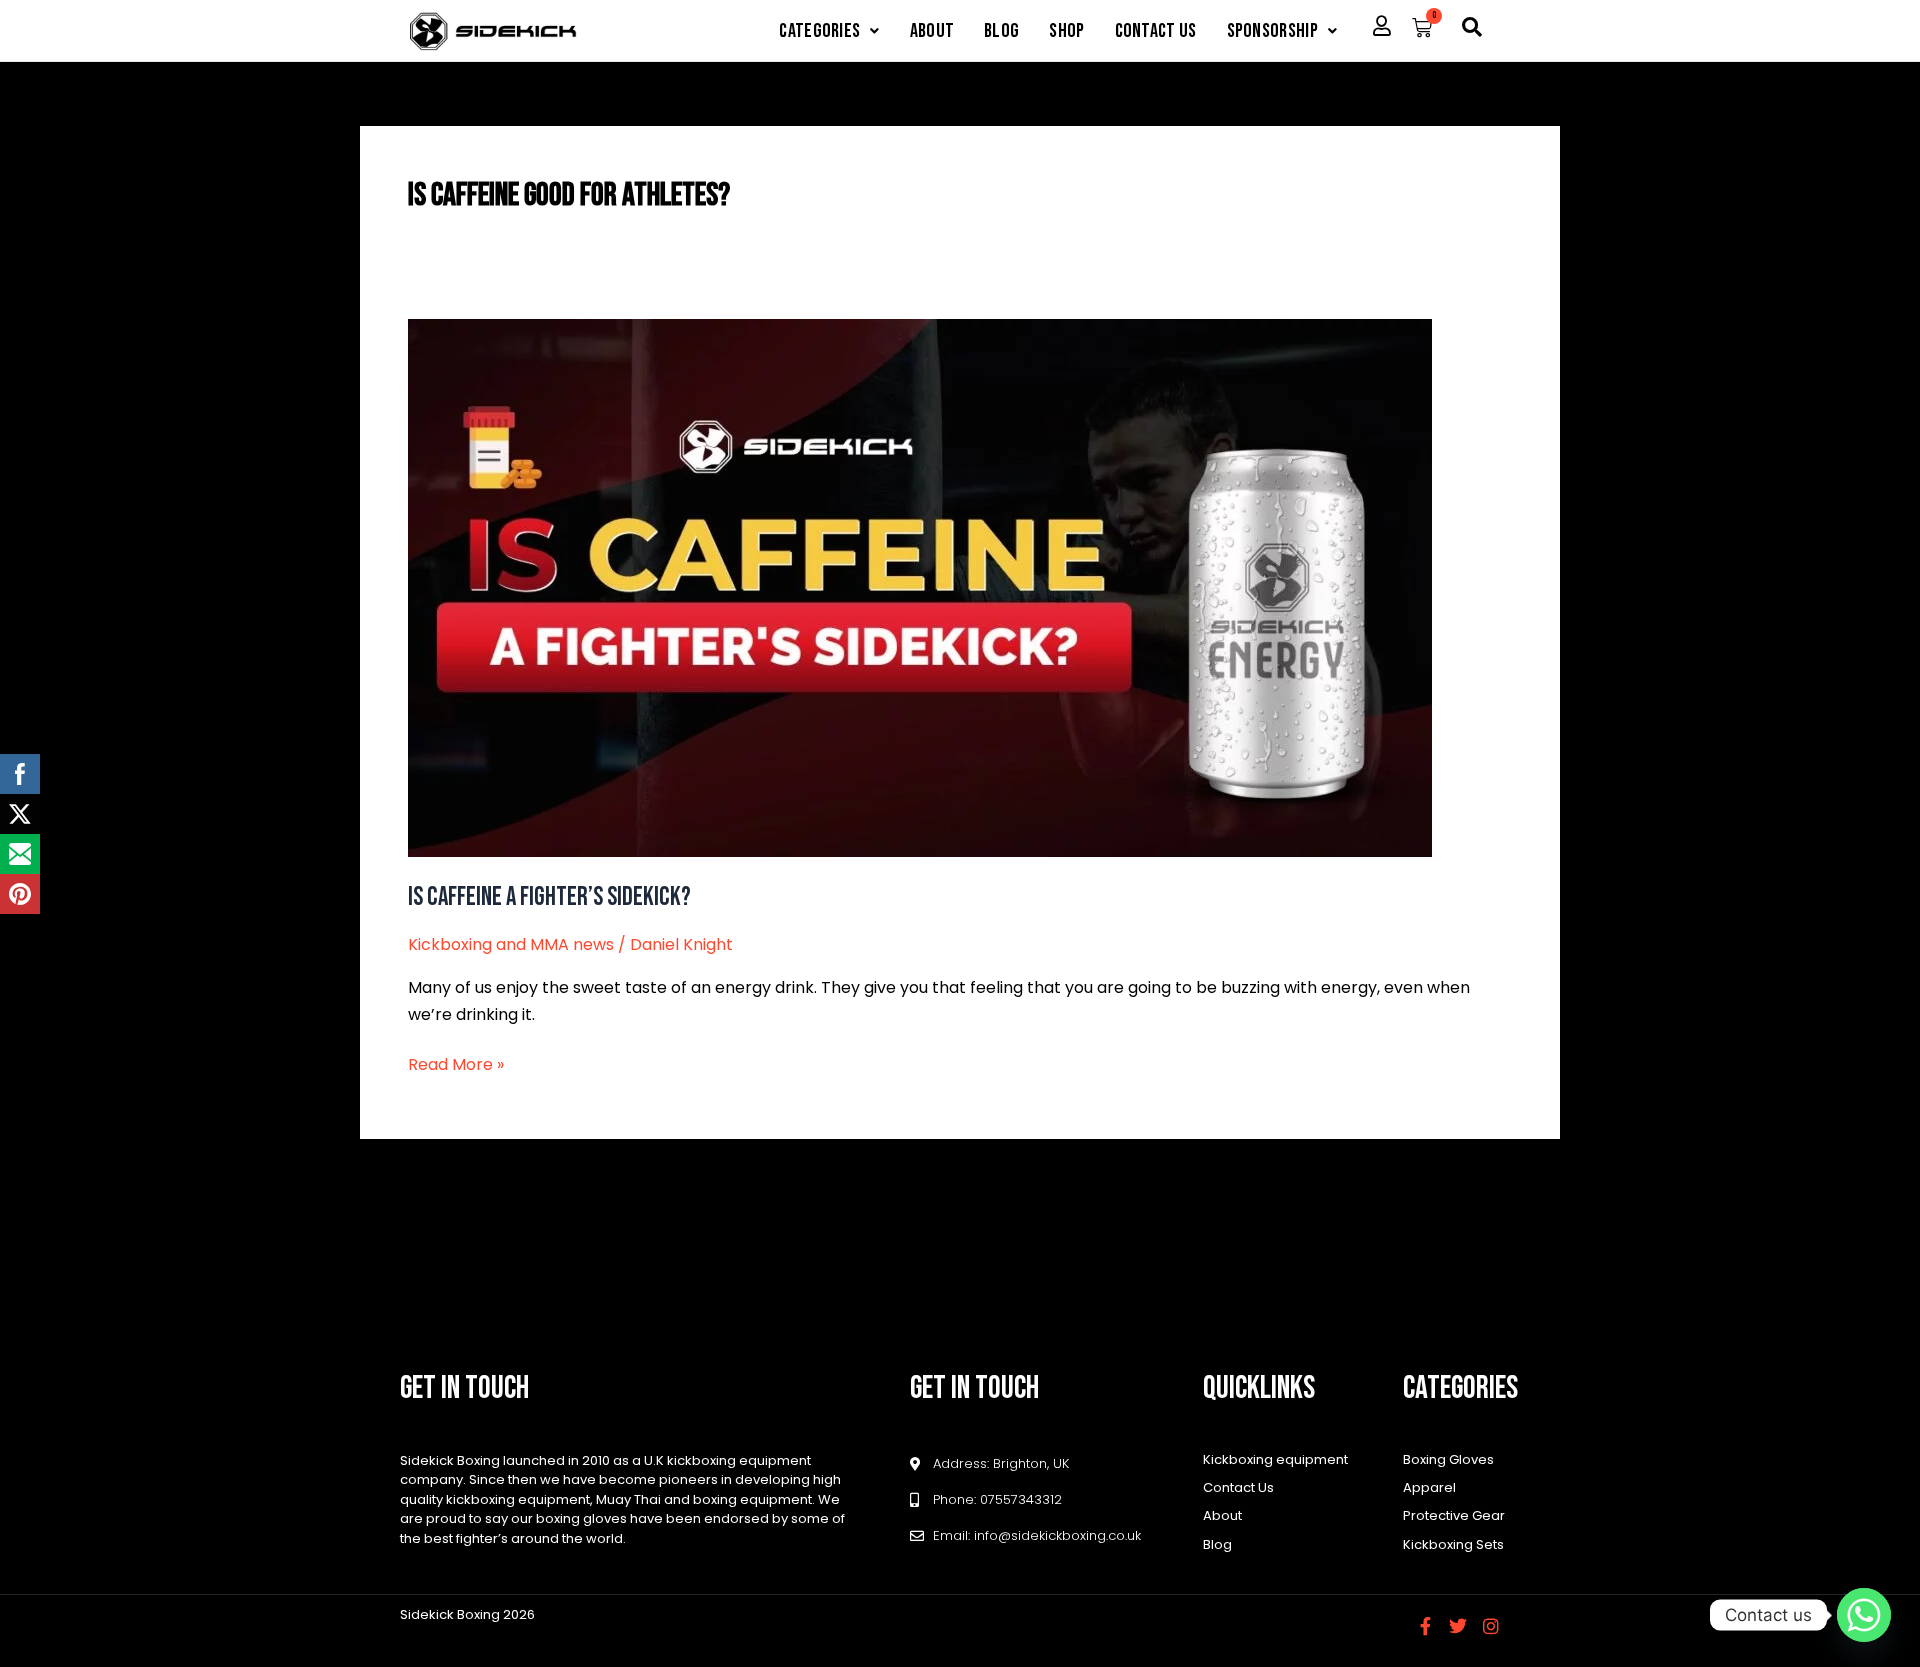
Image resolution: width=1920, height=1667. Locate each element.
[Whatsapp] (1864, 1615)
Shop (1066, 31)
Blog (1001, 31)
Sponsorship (1272, 31)
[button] (829, 31)
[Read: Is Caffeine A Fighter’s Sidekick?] (920, 586)
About (932, 31)
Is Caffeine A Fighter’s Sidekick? (549, 897)
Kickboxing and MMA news (511, 944)
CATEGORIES (819, 31)
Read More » (456, 1064)
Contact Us (1156, 31)
